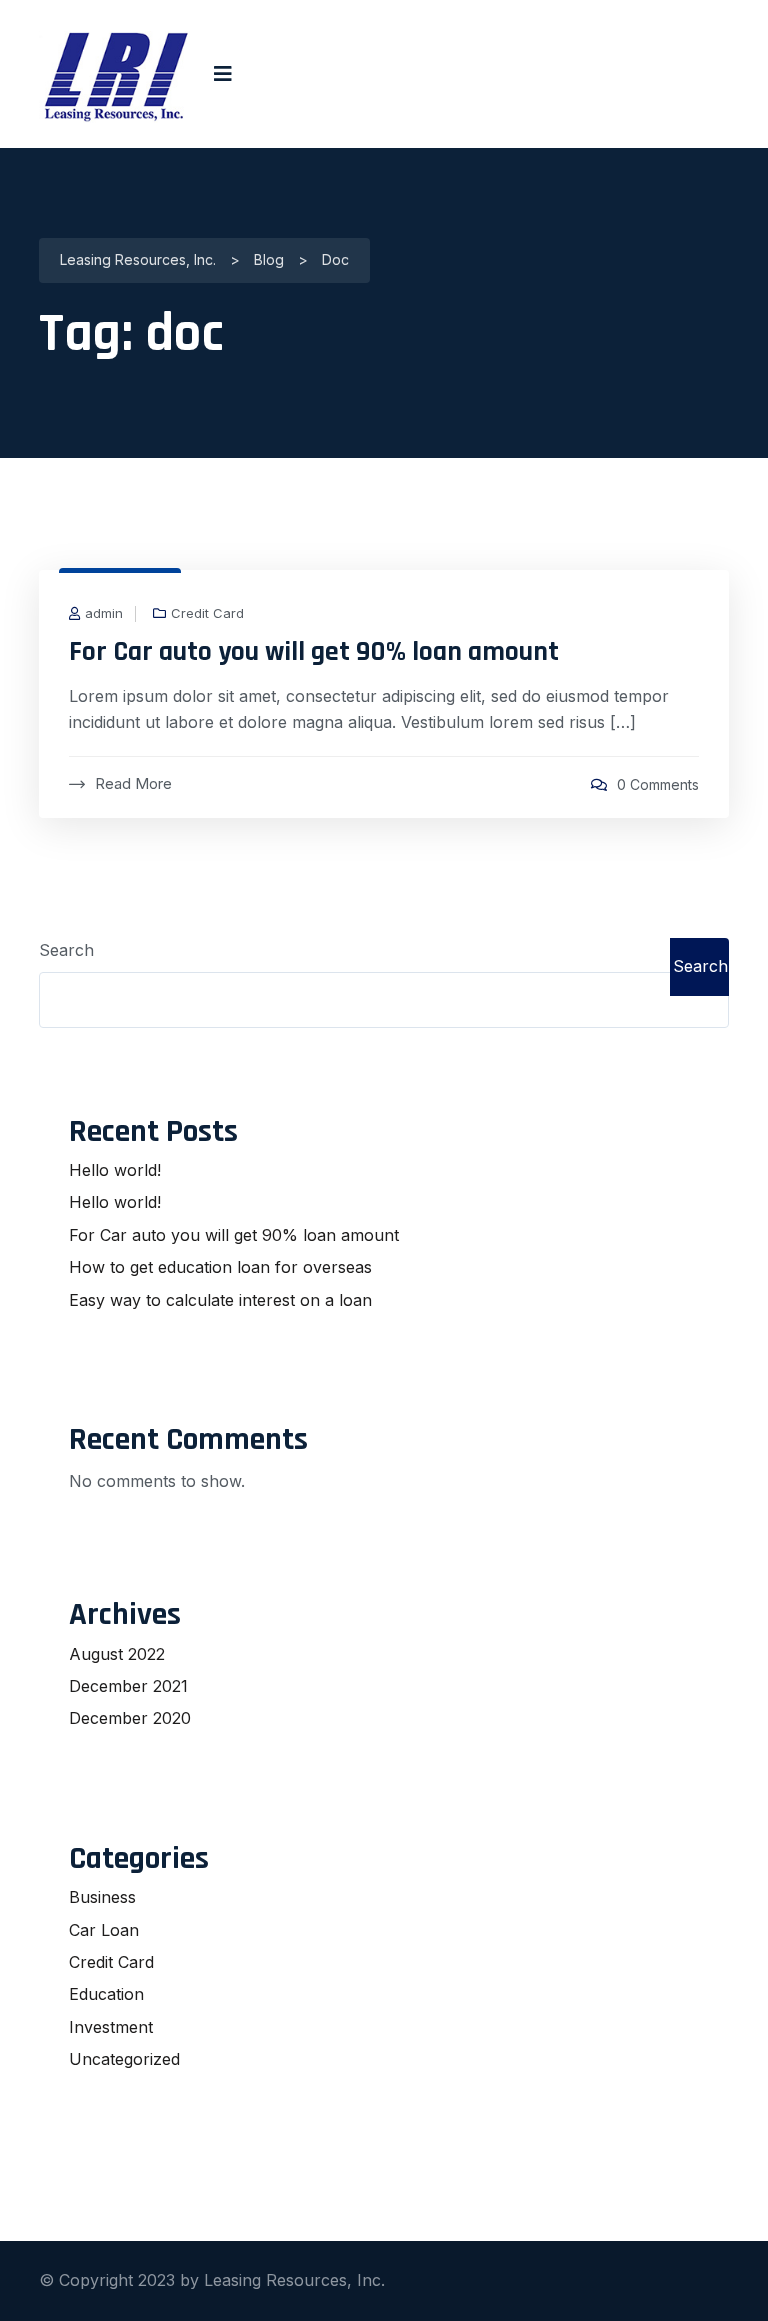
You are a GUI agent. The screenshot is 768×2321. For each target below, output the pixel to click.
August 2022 (117, 1654)
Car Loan (104, 1930)
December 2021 (128, 1686)
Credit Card (207, 613)
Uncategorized (124, 2059)
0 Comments (658, 784)
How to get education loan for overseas (220, 1267)
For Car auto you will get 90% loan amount (314, 652)
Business (102, 1897)
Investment (111, 2027)
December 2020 (130, 1718)
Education (106, 1994)
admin (104, 613)
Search (66, 950)
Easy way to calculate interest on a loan (220, 1300)
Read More (133, 783)
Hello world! (115, 1170)
